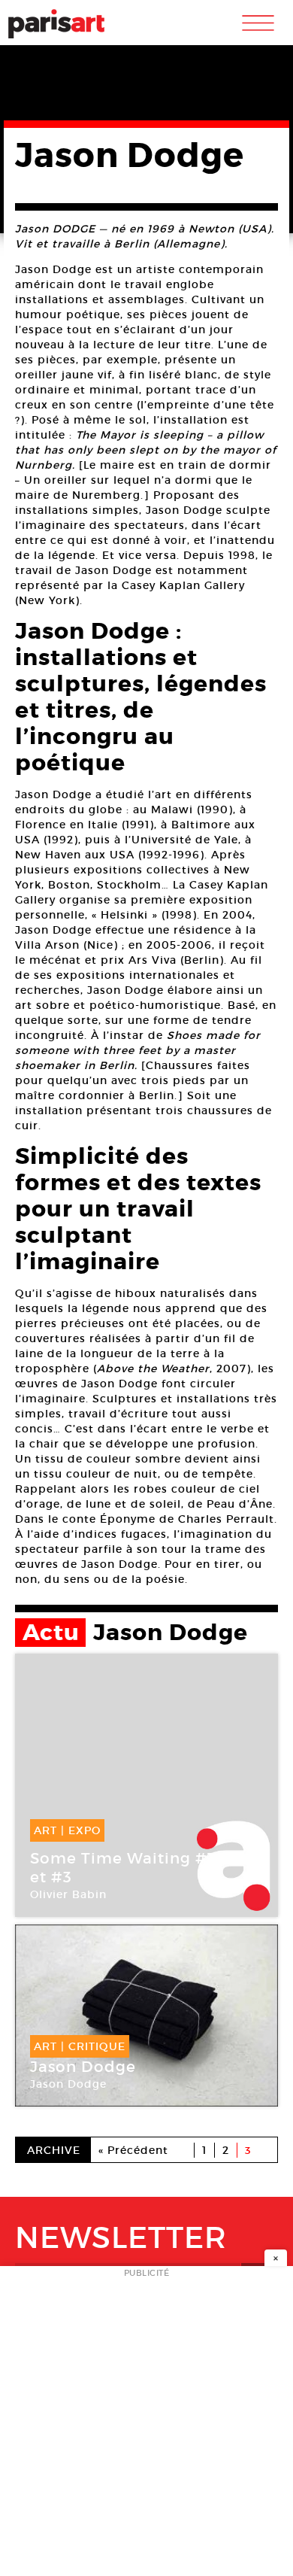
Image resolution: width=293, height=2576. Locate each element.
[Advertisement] (146, 2426)
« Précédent (133, 2150)
